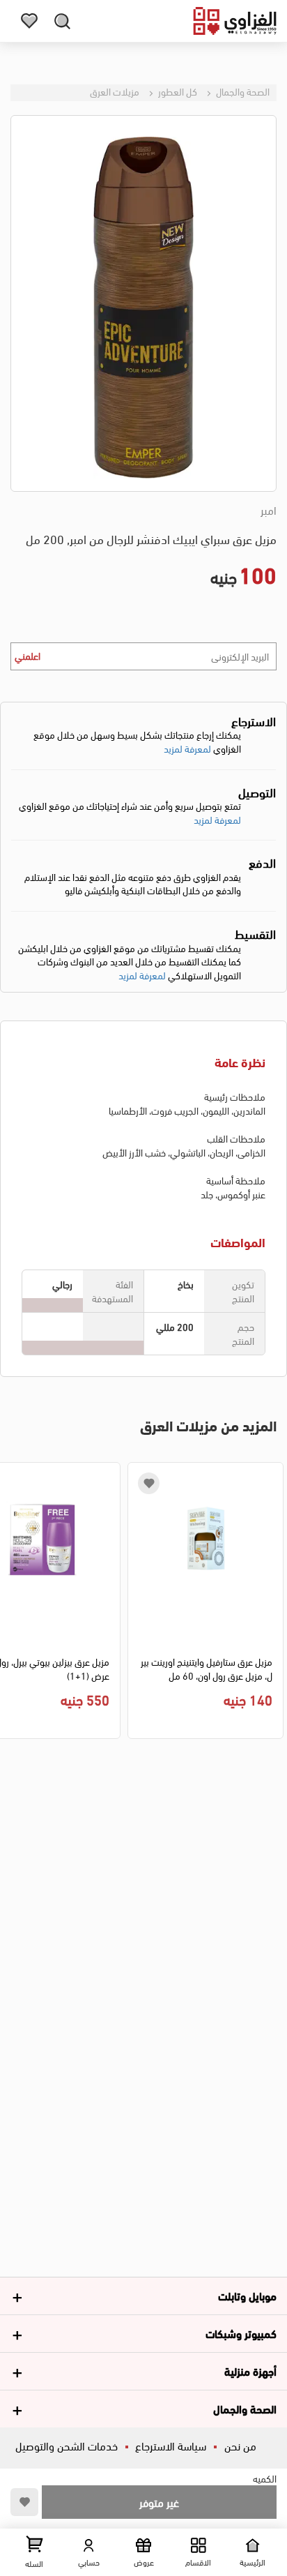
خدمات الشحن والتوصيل (67, 2445)
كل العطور (177, 91)
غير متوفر (159, 2502)
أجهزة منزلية (250, 2371)
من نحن (240, 2445)
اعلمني (28, 655)
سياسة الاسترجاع (171, 2445)
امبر (269, 510)
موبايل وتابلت (247, 2295)
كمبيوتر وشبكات (241, 2333)
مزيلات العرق (115, 91)
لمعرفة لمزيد (187, 748)
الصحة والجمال (242, 91)
